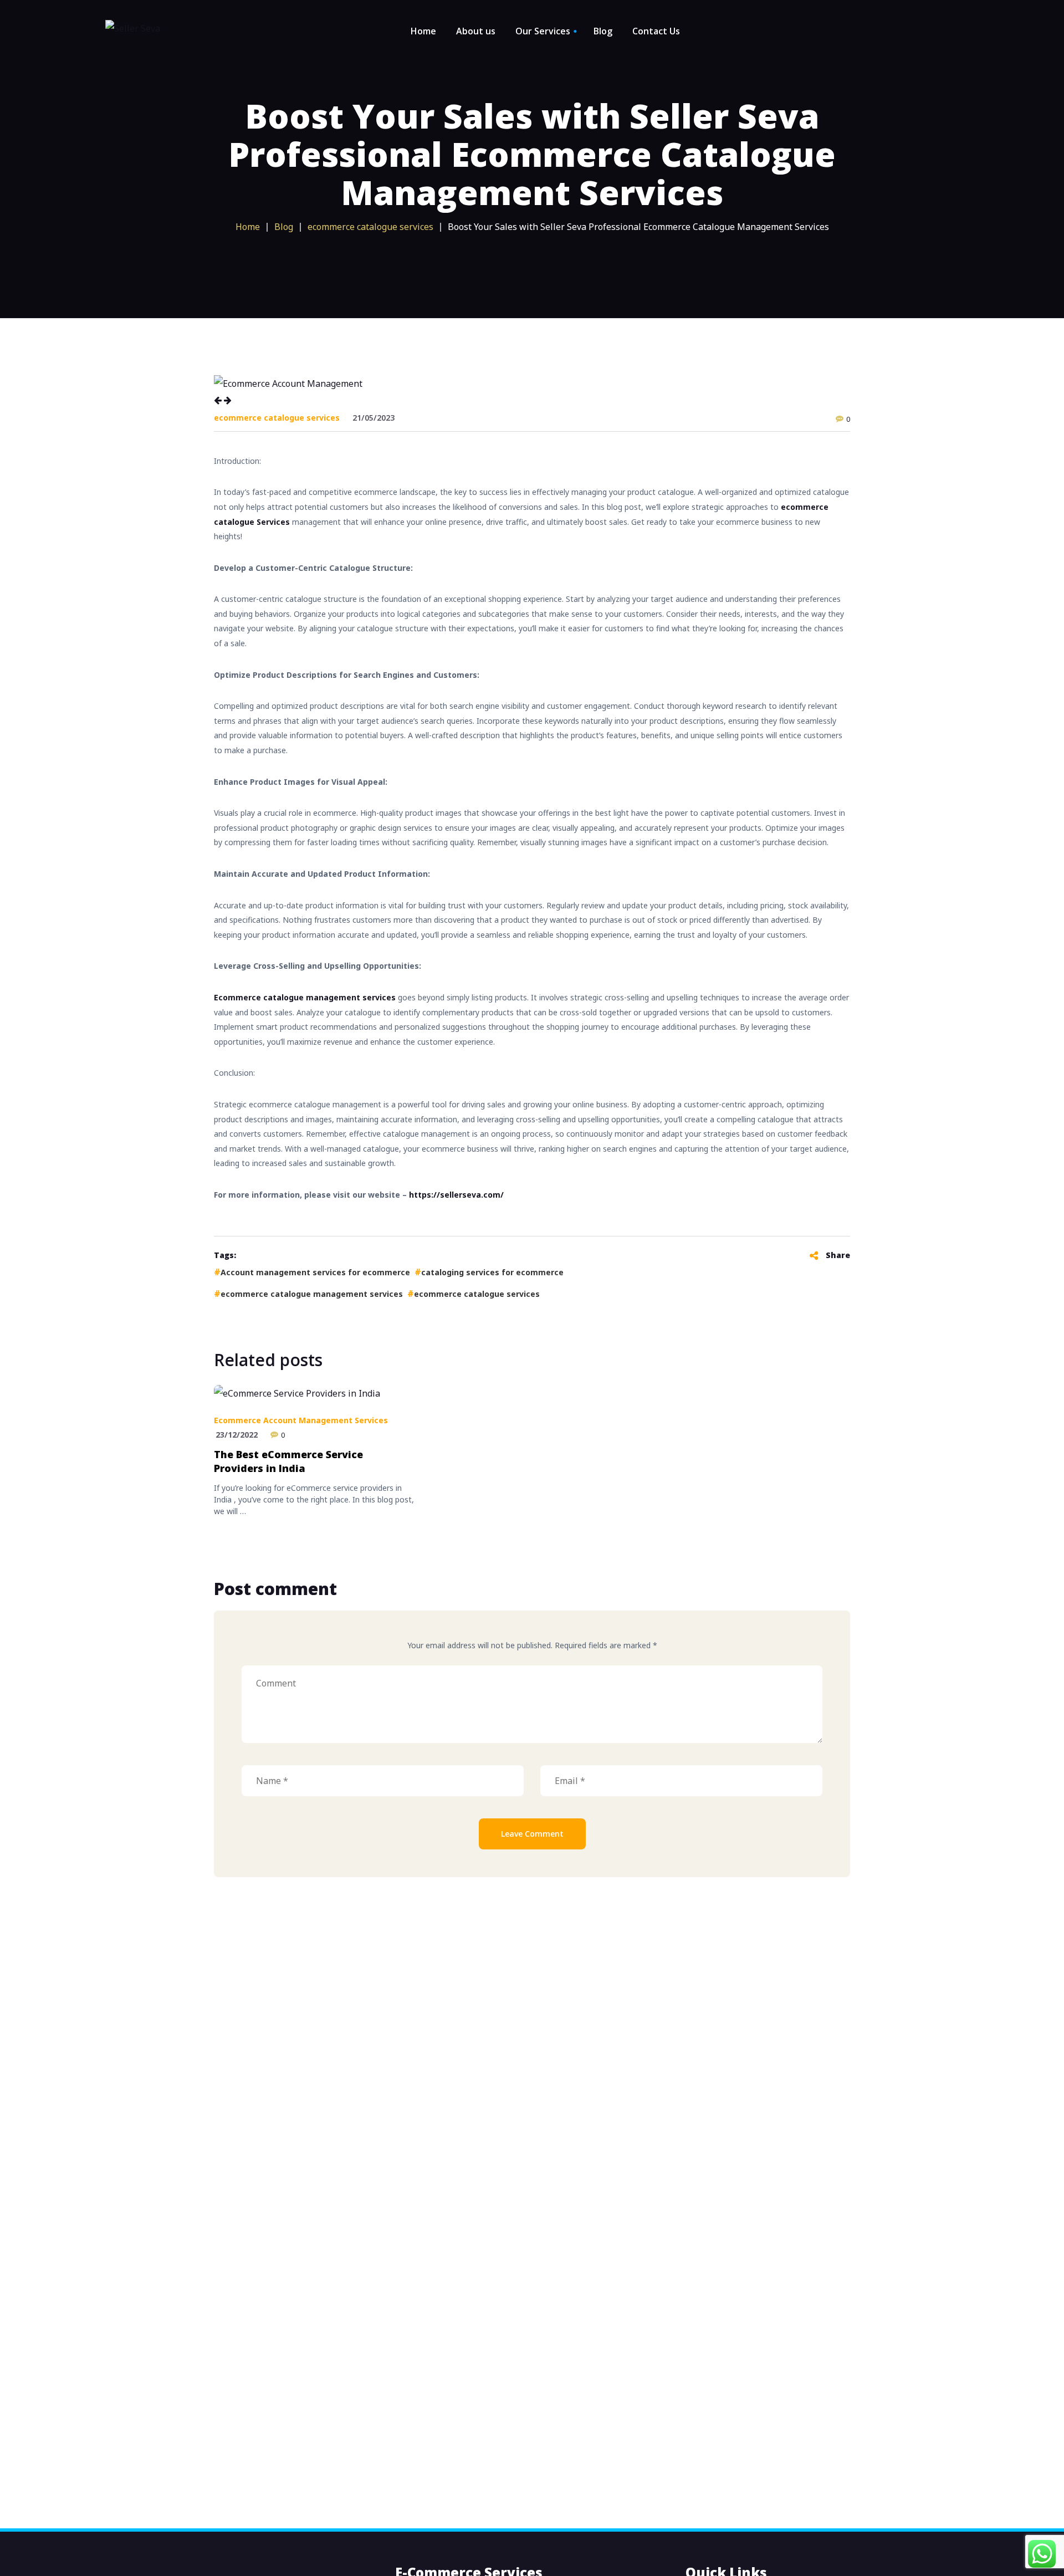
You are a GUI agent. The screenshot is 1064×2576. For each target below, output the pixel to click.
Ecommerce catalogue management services (305, 997)
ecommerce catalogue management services (312, 1294)
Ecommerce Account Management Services (301, 1420)
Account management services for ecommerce (315, 1272)
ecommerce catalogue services (277, 418)
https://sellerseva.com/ (456, 1195)
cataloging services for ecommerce (492, 1272)
